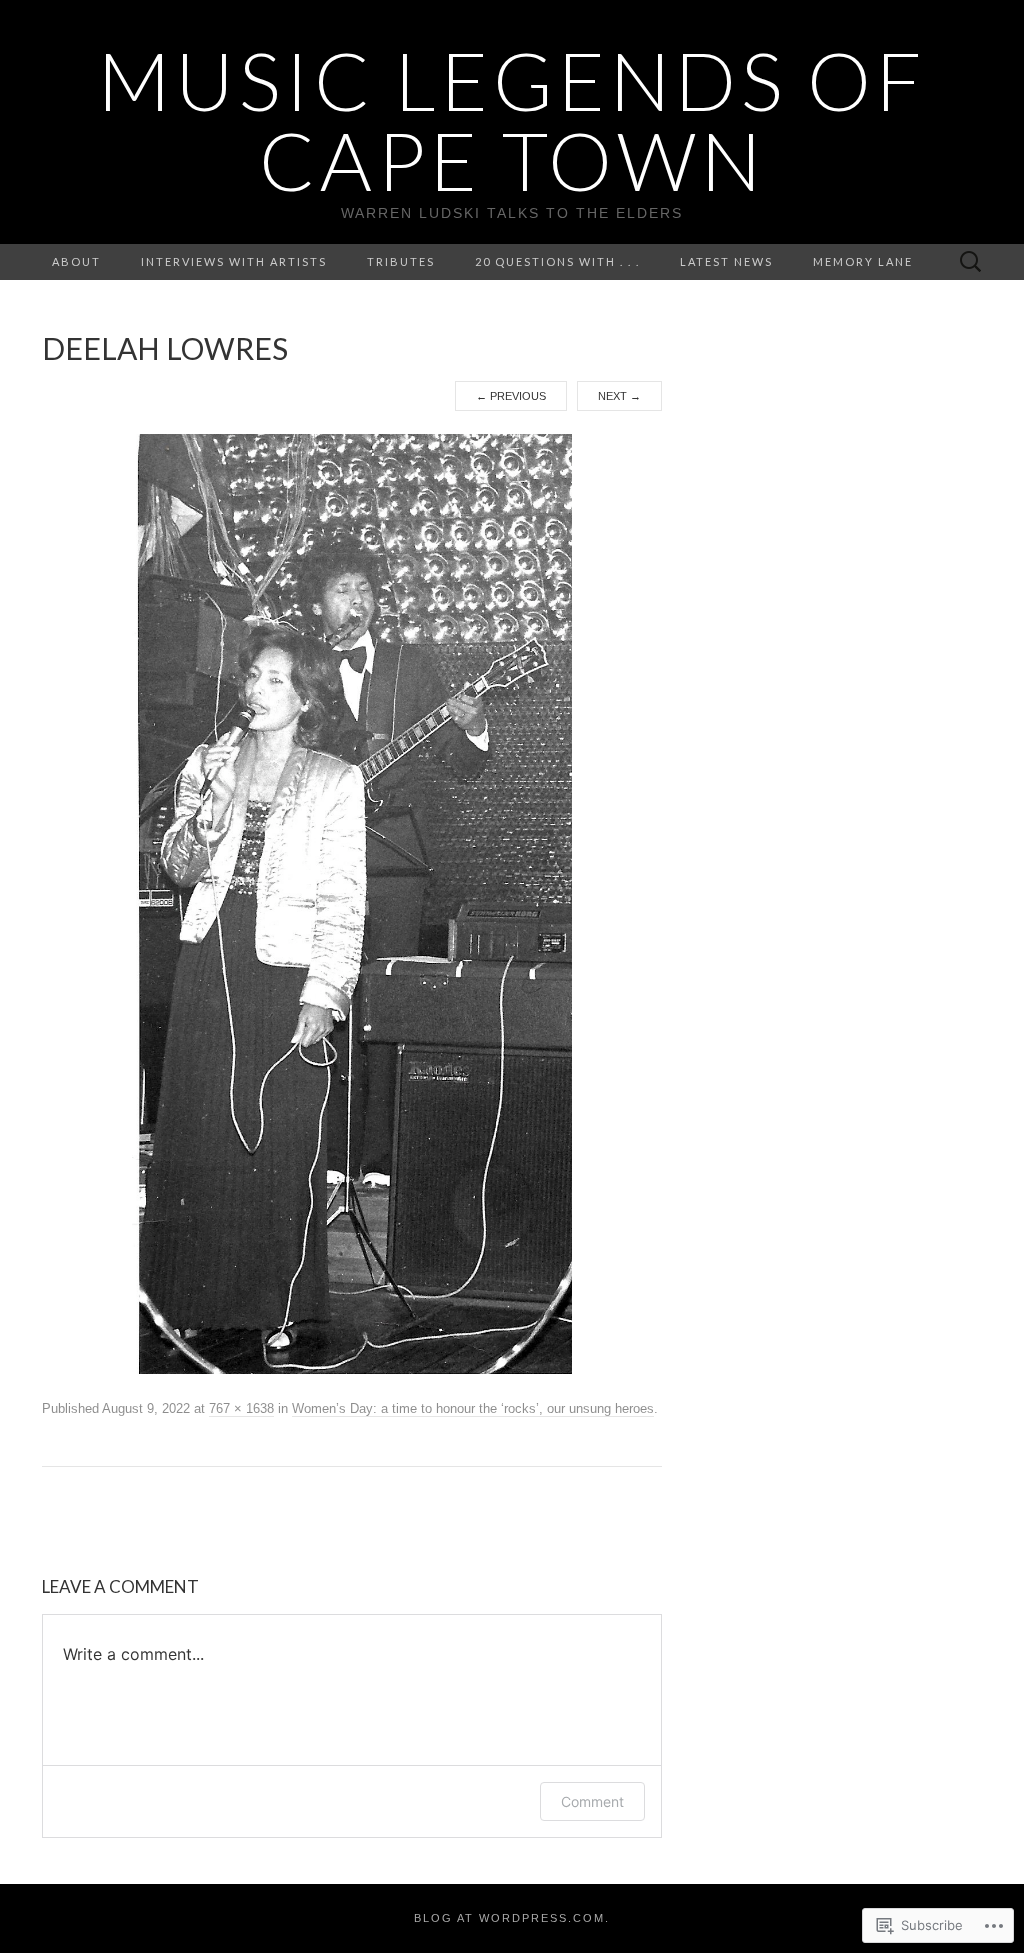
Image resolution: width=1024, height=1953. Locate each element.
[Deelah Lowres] (352, 903)
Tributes (401, 261)
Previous (511, 396)
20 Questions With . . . (557, 261)
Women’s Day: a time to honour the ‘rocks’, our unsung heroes (473, 1408)
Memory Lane (863, 261)
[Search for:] (971, 262)
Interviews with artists (234, 261)
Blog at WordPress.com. (512, 1918)
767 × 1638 (241, 1408)
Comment (592, 1801)
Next (619, 396)
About (76, 261)
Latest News (726, 261)
